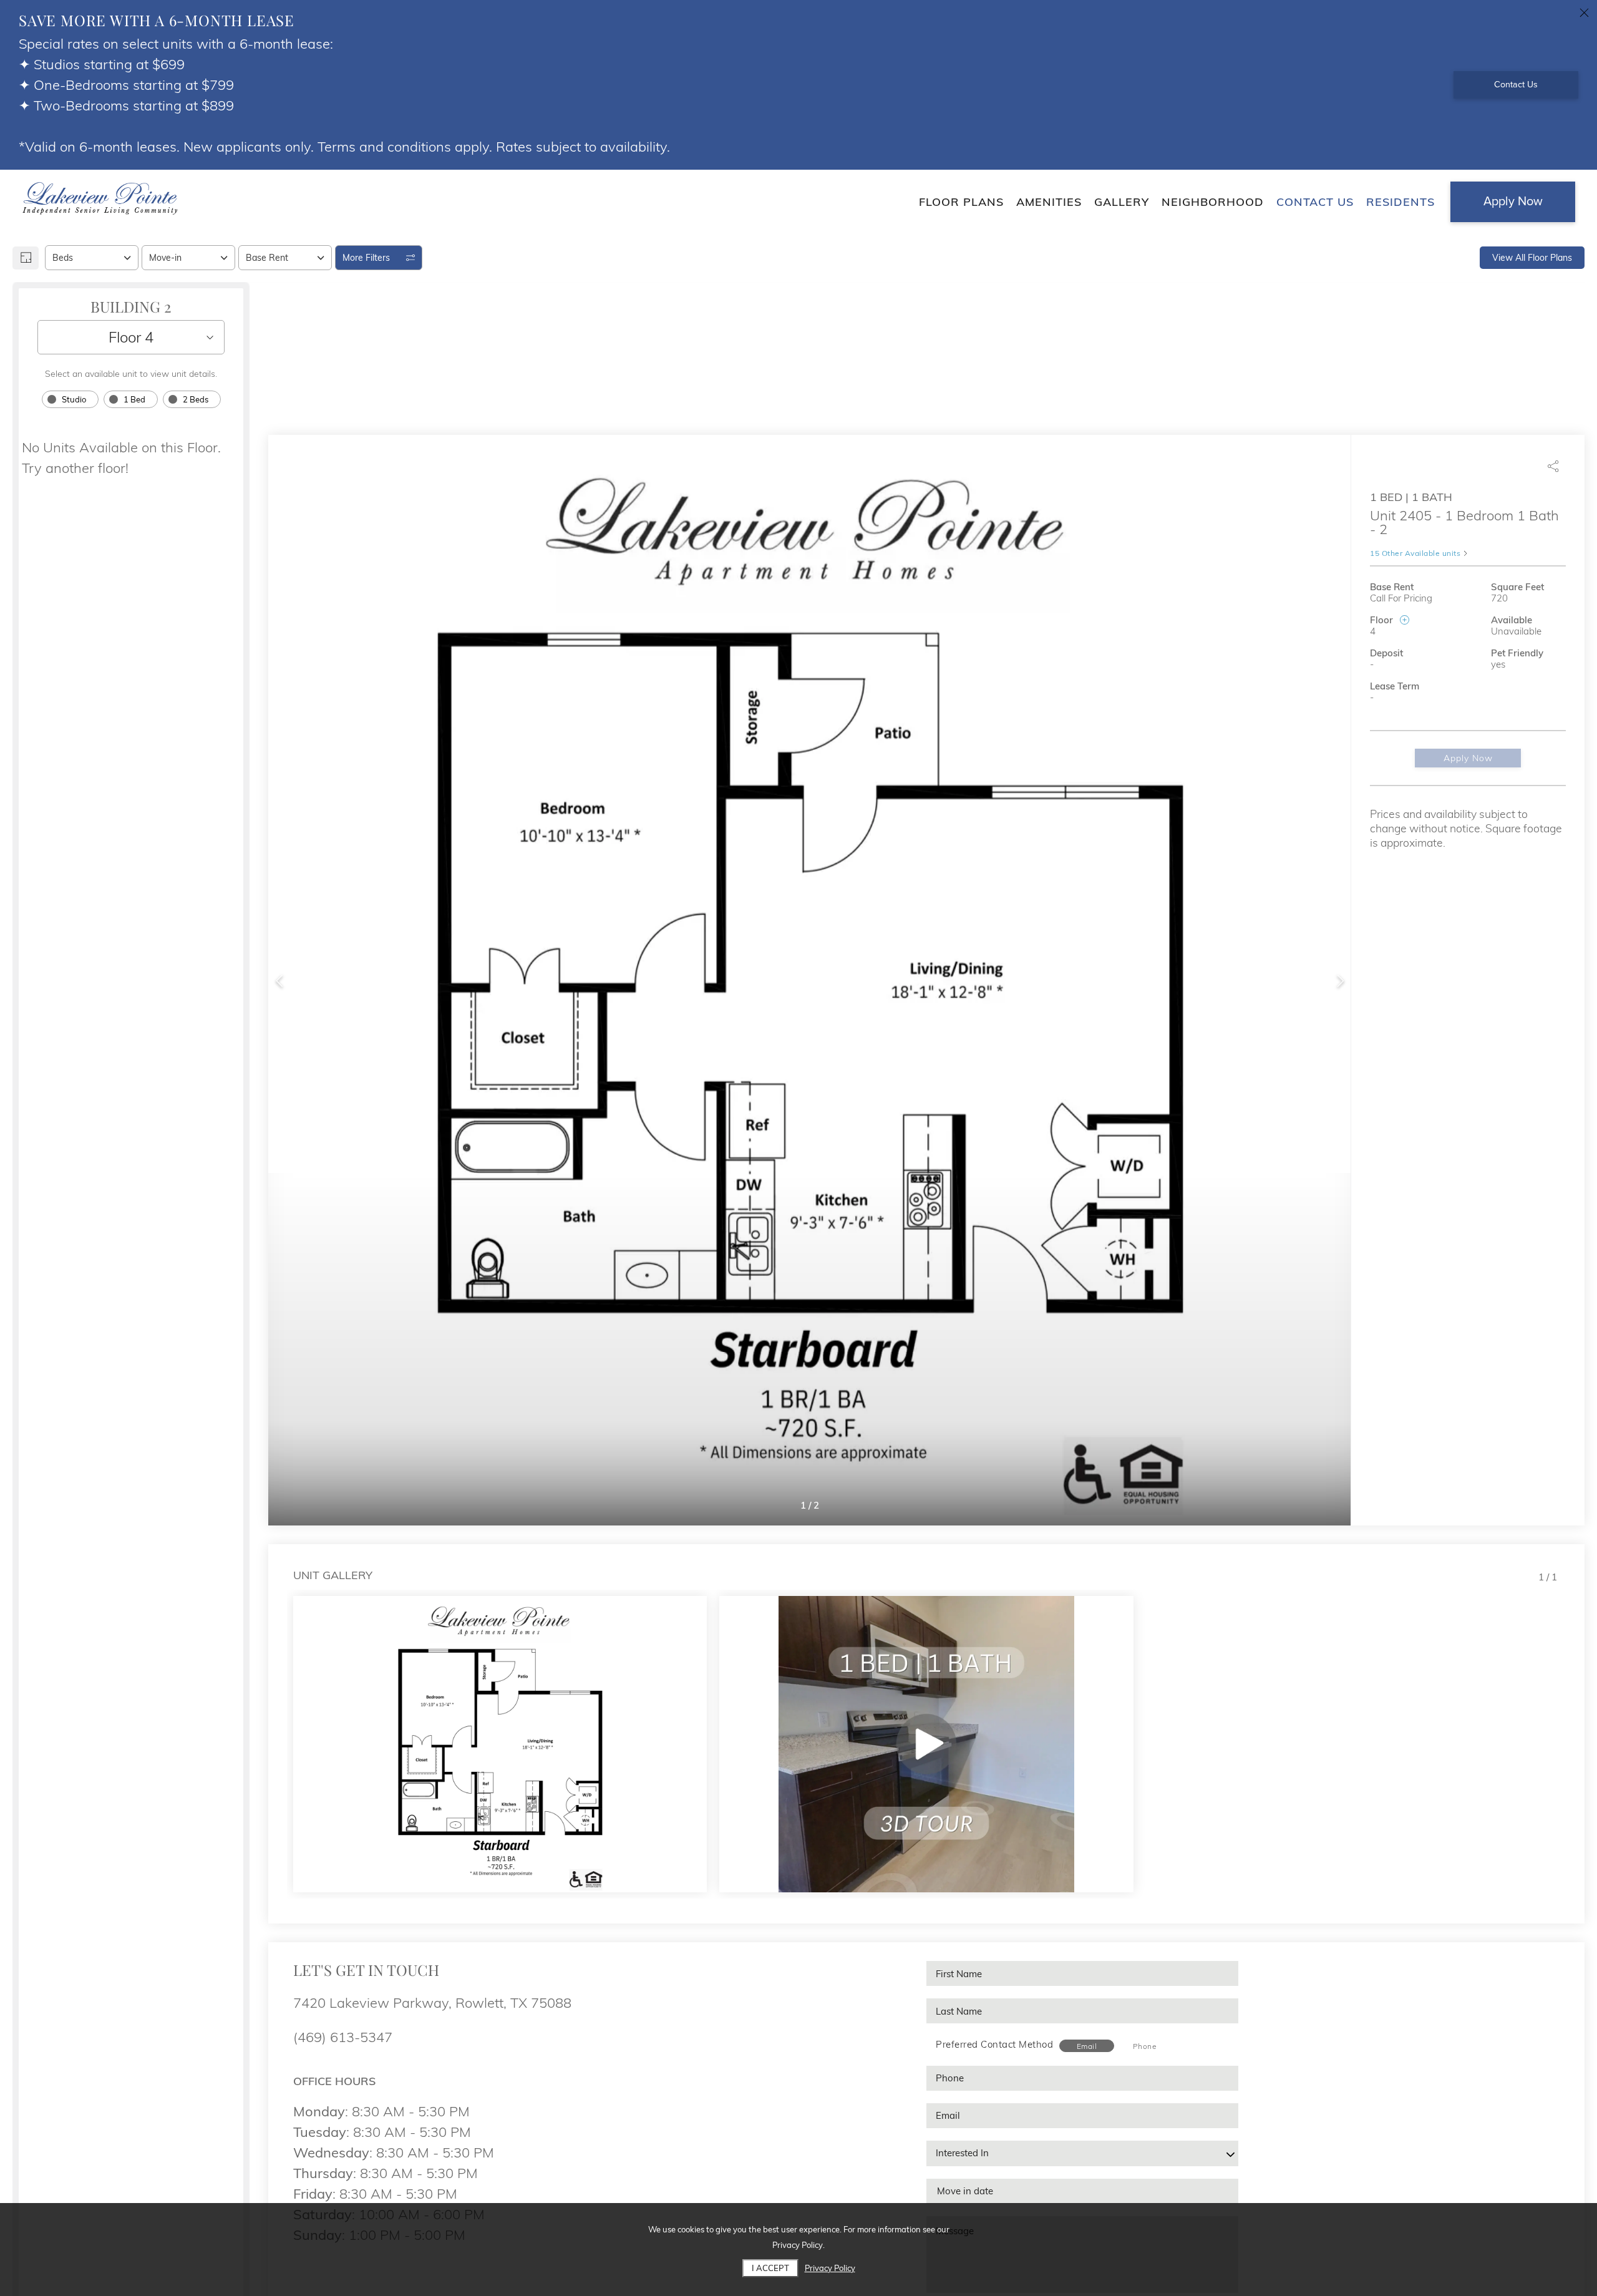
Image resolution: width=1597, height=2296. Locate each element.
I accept (770, 2268)
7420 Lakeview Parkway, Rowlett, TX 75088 (432, 2003)
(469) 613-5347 (343, 2037)
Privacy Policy (830, 2268)
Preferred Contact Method (994, 2044)
